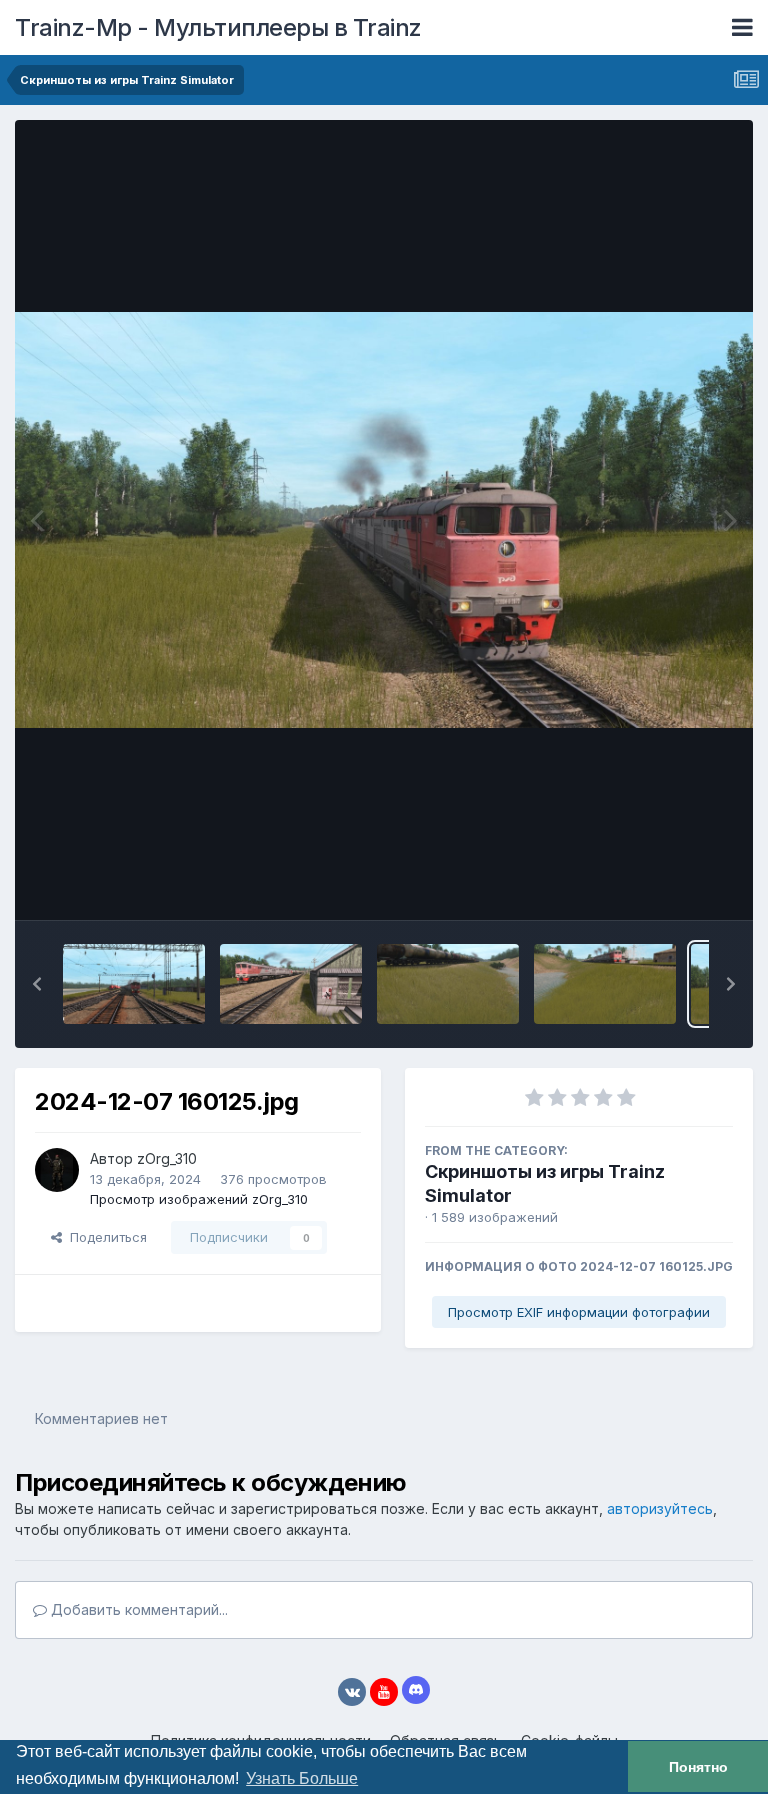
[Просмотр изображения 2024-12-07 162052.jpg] (291, 984)
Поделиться (104, 1237)
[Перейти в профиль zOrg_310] (57, 1170)
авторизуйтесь (660, 1508)
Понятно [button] (698, 1767)
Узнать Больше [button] (302, 1778)
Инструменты (665, 884)
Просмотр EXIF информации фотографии (579, 1312)
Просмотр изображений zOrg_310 (199, 1199)
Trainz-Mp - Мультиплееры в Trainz (218, 27)
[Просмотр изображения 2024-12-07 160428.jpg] (448, 984)
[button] (37, 984)
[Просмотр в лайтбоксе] (384, 519)
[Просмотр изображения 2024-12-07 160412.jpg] (605, 984)
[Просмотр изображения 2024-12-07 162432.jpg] (134, 984)
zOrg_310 (167, 1158)
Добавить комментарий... (137, 1609)
